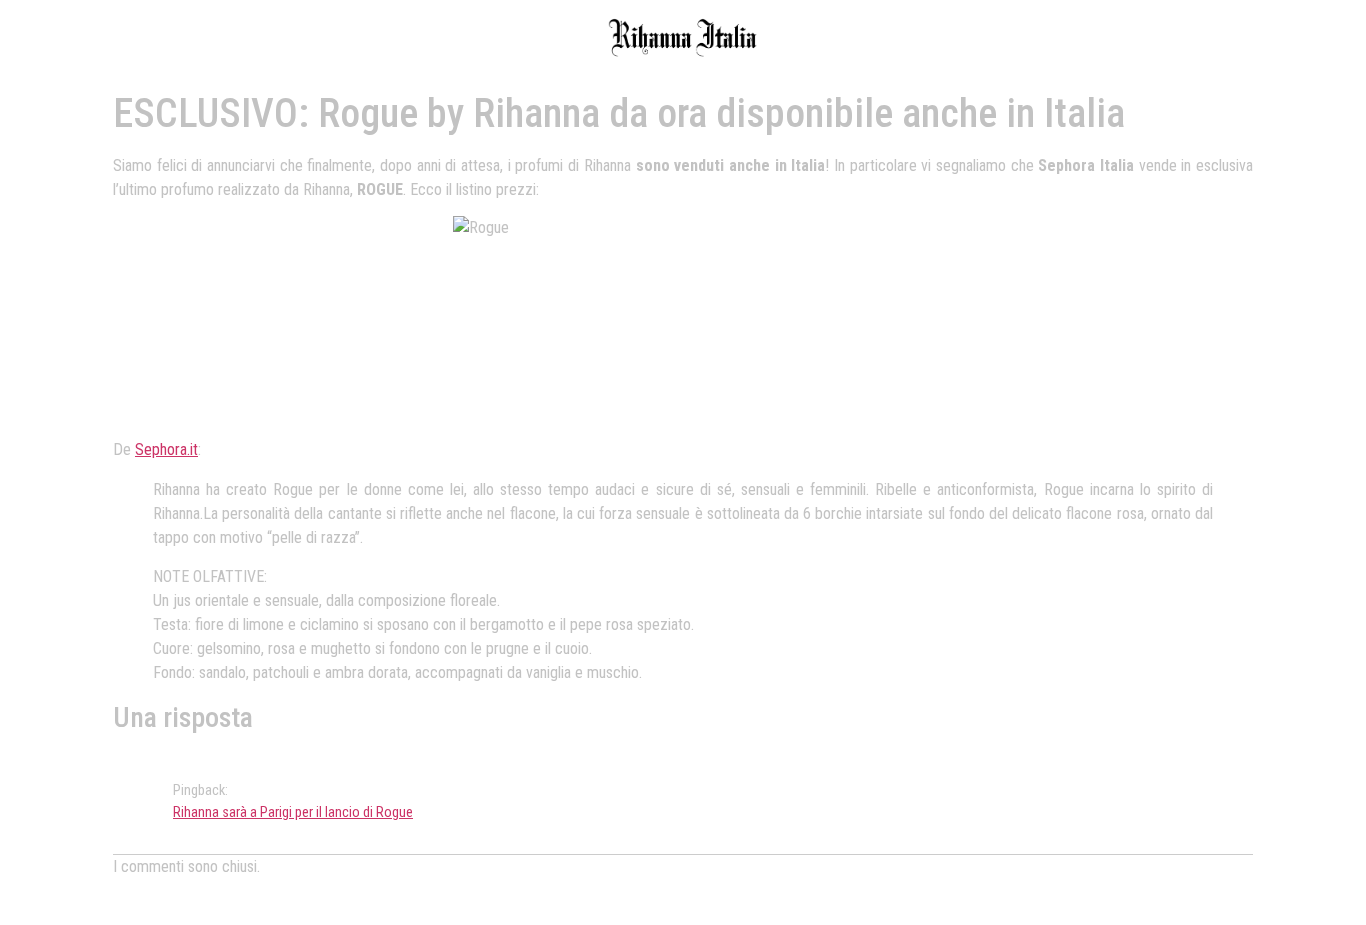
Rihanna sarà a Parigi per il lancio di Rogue (293, 812)
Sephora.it (166, 449)
